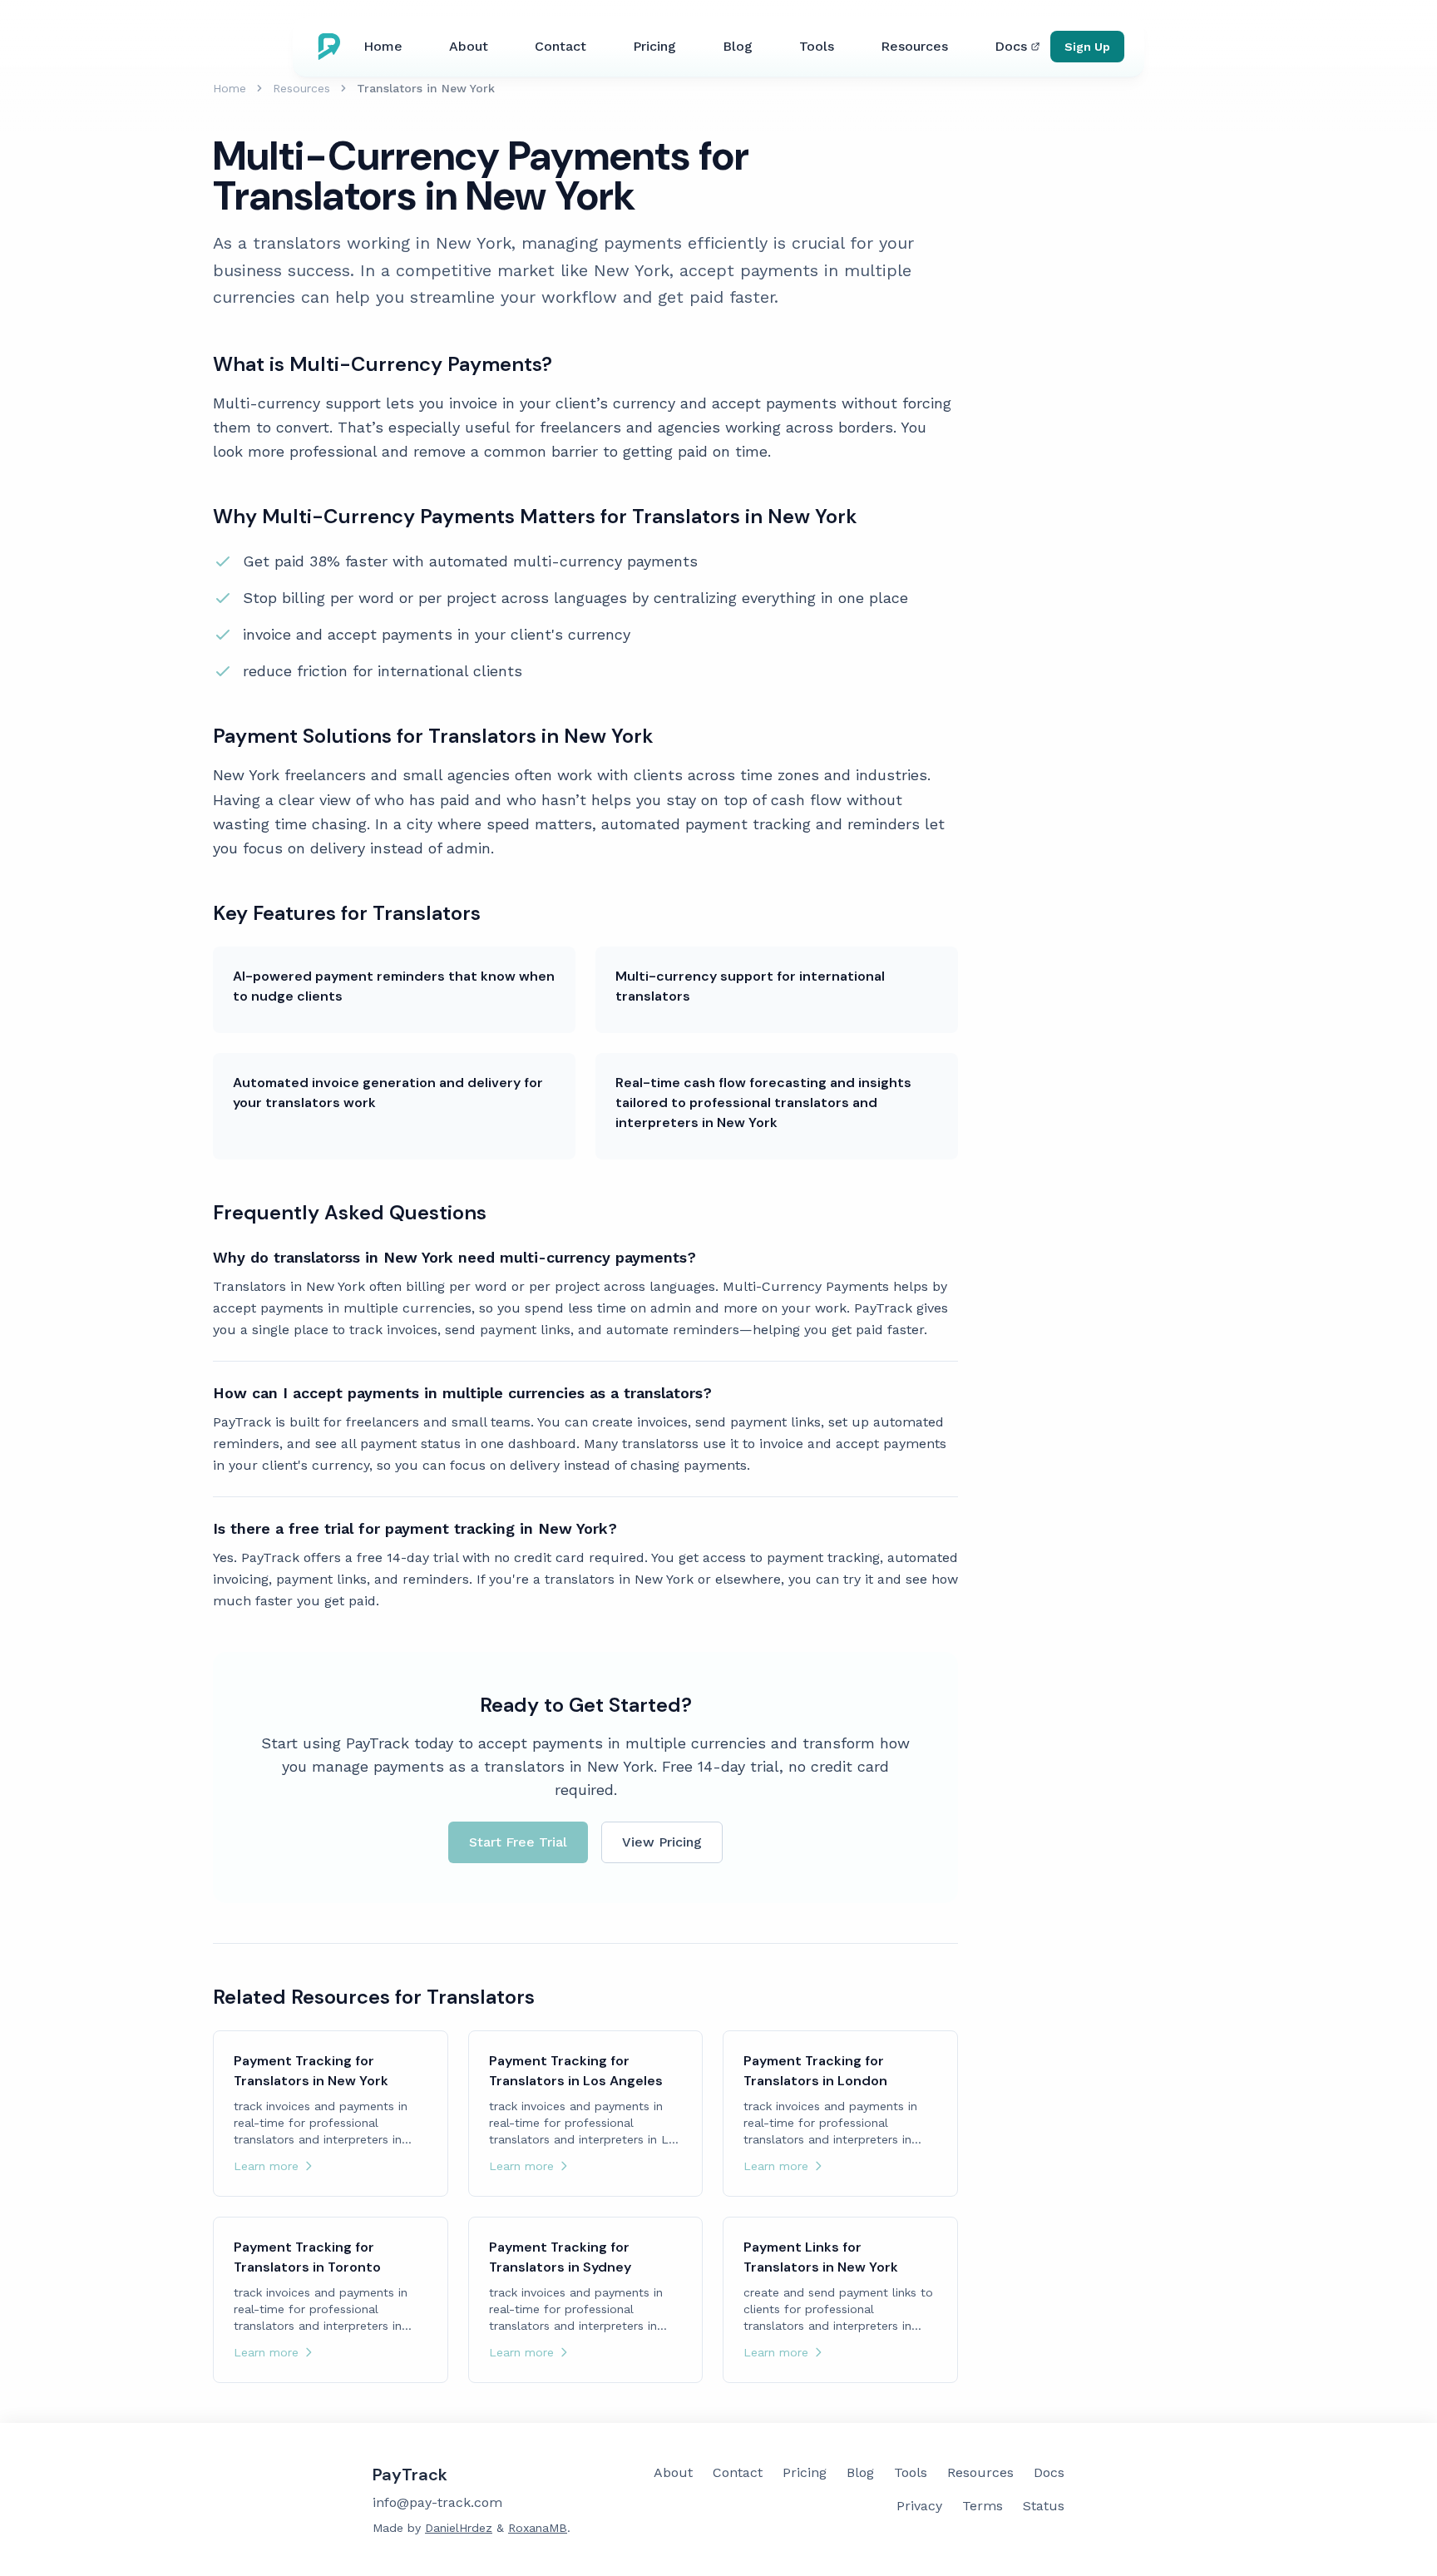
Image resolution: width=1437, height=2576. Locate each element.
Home (383, 46)
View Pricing (662, 1842)
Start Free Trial (518, 1842)
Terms (983, 2506)
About (469, 46)
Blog (738, 46)
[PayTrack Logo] (333, 47)
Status (1044, 2506)
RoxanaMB (538, 2528)
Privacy (919, 2506)
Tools (817, 46)
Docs (1011, 46)
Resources (914, 46)
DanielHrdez (459, 2528)
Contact (560, 46)
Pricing (654, 46)
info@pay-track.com (437, 2502)
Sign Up (1087, 47)
